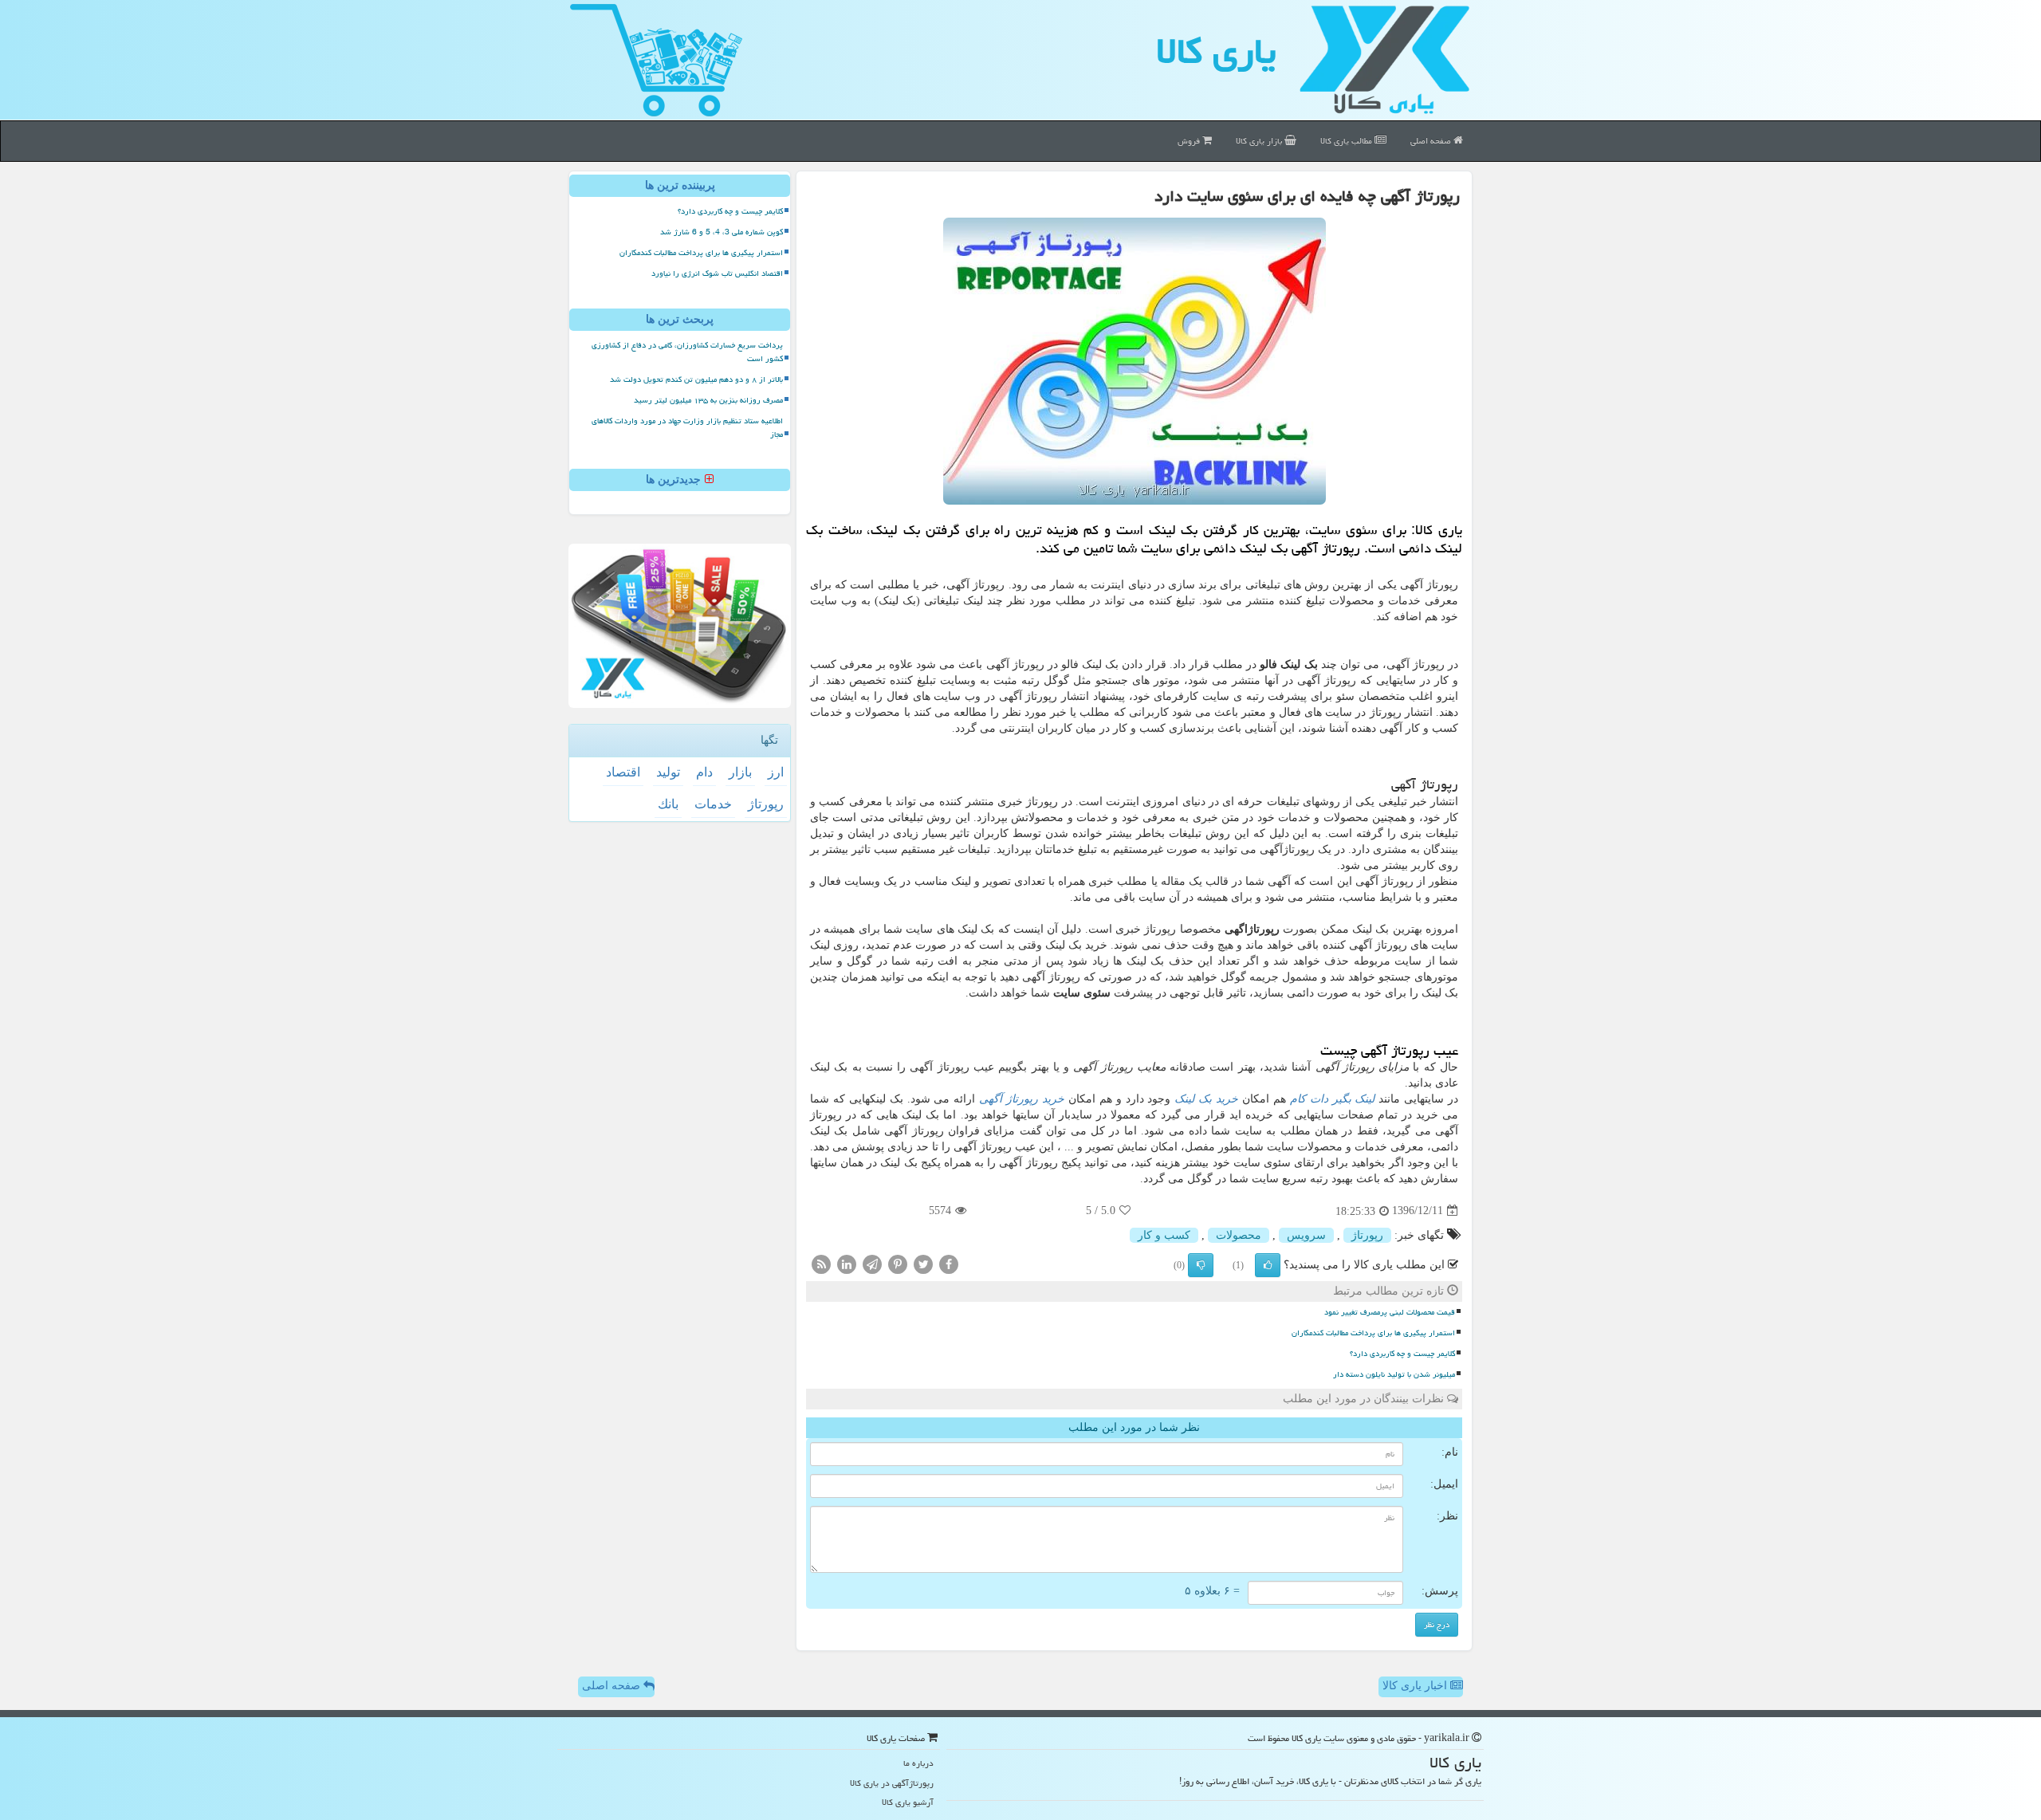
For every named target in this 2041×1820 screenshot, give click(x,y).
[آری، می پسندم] (1268, 1265)
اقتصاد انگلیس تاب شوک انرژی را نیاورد (717, 273)
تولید (668, 772)
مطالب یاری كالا (1347, 141)
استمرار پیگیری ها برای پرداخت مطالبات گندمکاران (1373, 1333)
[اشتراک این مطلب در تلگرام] (872, 1263)
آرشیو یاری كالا (908, 1802)
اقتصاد (623, 772)
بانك (668, 804)
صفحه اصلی (1432, 141)
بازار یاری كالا (1260, 141)
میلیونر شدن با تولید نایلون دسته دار (1394, 1374)
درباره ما (918, 1763)
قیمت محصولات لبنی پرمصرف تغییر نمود (1390, 1312)
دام (704, 772)
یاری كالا (1216, 51)
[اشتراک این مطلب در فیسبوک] (949, 1263)
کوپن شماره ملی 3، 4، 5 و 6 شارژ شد (722, 232)
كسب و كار (1164, 1235)
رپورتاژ (1367, 1235)
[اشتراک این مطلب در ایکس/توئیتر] (923, 1263)
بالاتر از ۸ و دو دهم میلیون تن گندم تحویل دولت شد (696, 379)
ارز (776, 772)
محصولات (1239, 1235)
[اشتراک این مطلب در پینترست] (898, 1263)
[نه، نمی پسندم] (1201, 1265)
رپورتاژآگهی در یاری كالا (892, 1783)
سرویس (1306, 1235)
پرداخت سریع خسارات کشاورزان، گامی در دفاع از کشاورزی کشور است (687, 352)
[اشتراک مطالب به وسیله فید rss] (821, 1263)
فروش (1190, 141)
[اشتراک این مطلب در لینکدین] (847, 1263)
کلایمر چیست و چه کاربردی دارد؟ (1402, 1354)
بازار (740, 772)
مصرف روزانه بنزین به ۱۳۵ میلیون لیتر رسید (708, 400)
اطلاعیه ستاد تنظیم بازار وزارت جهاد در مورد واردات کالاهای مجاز (687, 428)
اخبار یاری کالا (1416, 1686)
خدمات (713, 804)
